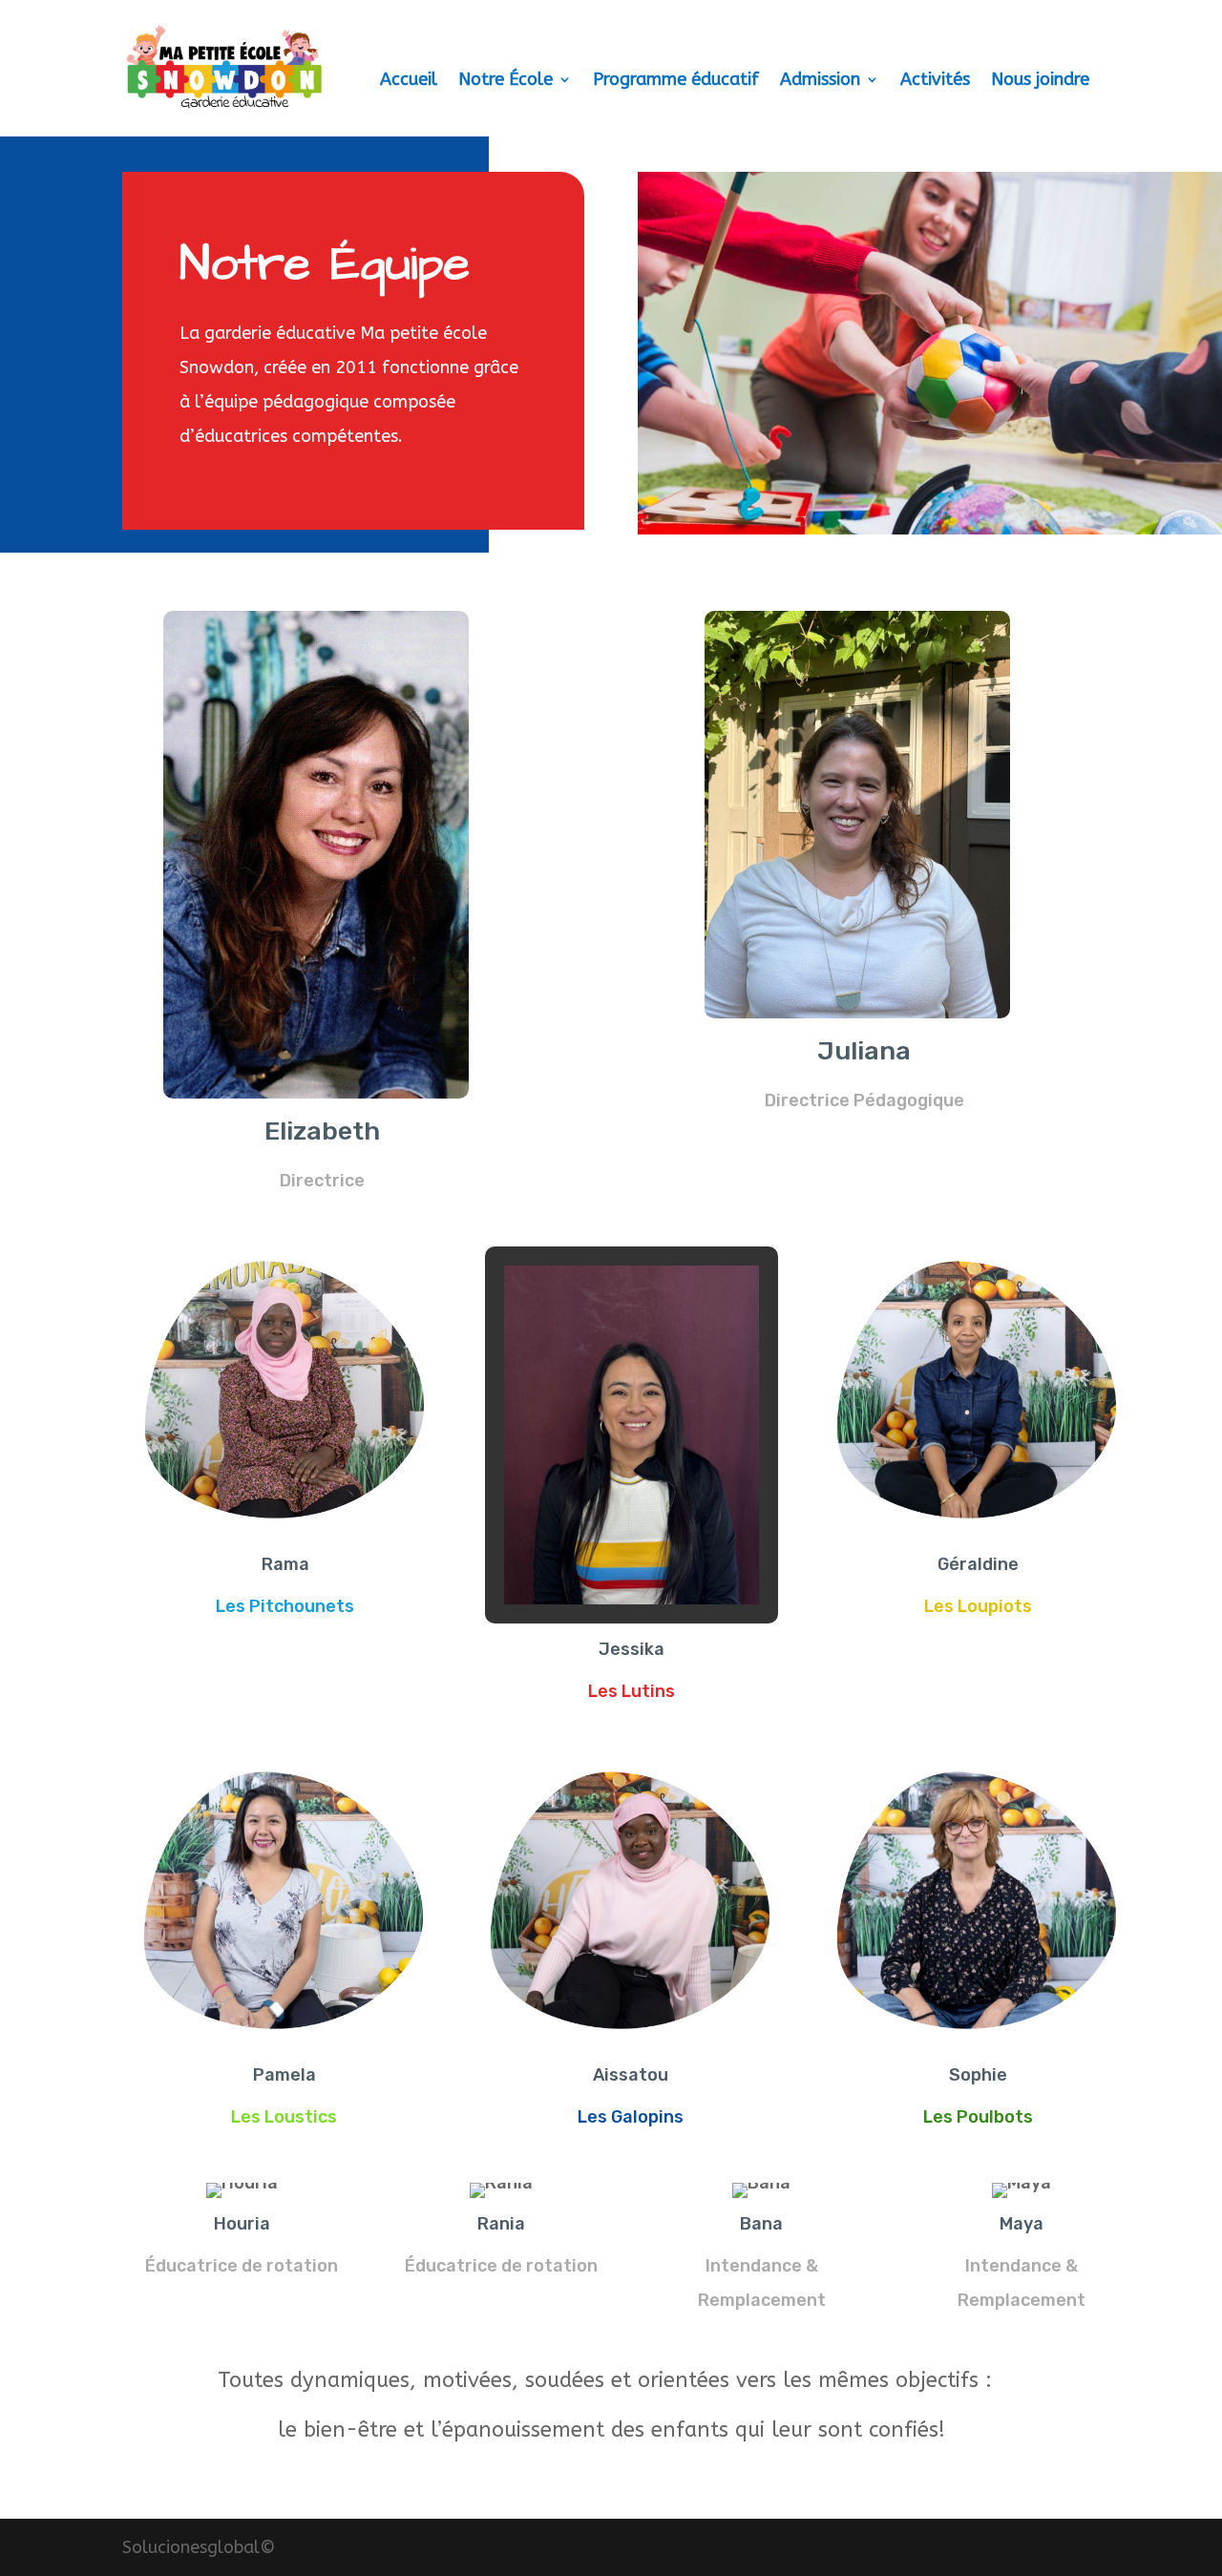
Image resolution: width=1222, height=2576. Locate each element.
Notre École (506, 81)
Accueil (409, 81)
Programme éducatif (676, 81)
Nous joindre (1040, 81)
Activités (935, 81)
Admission (820, 81)
